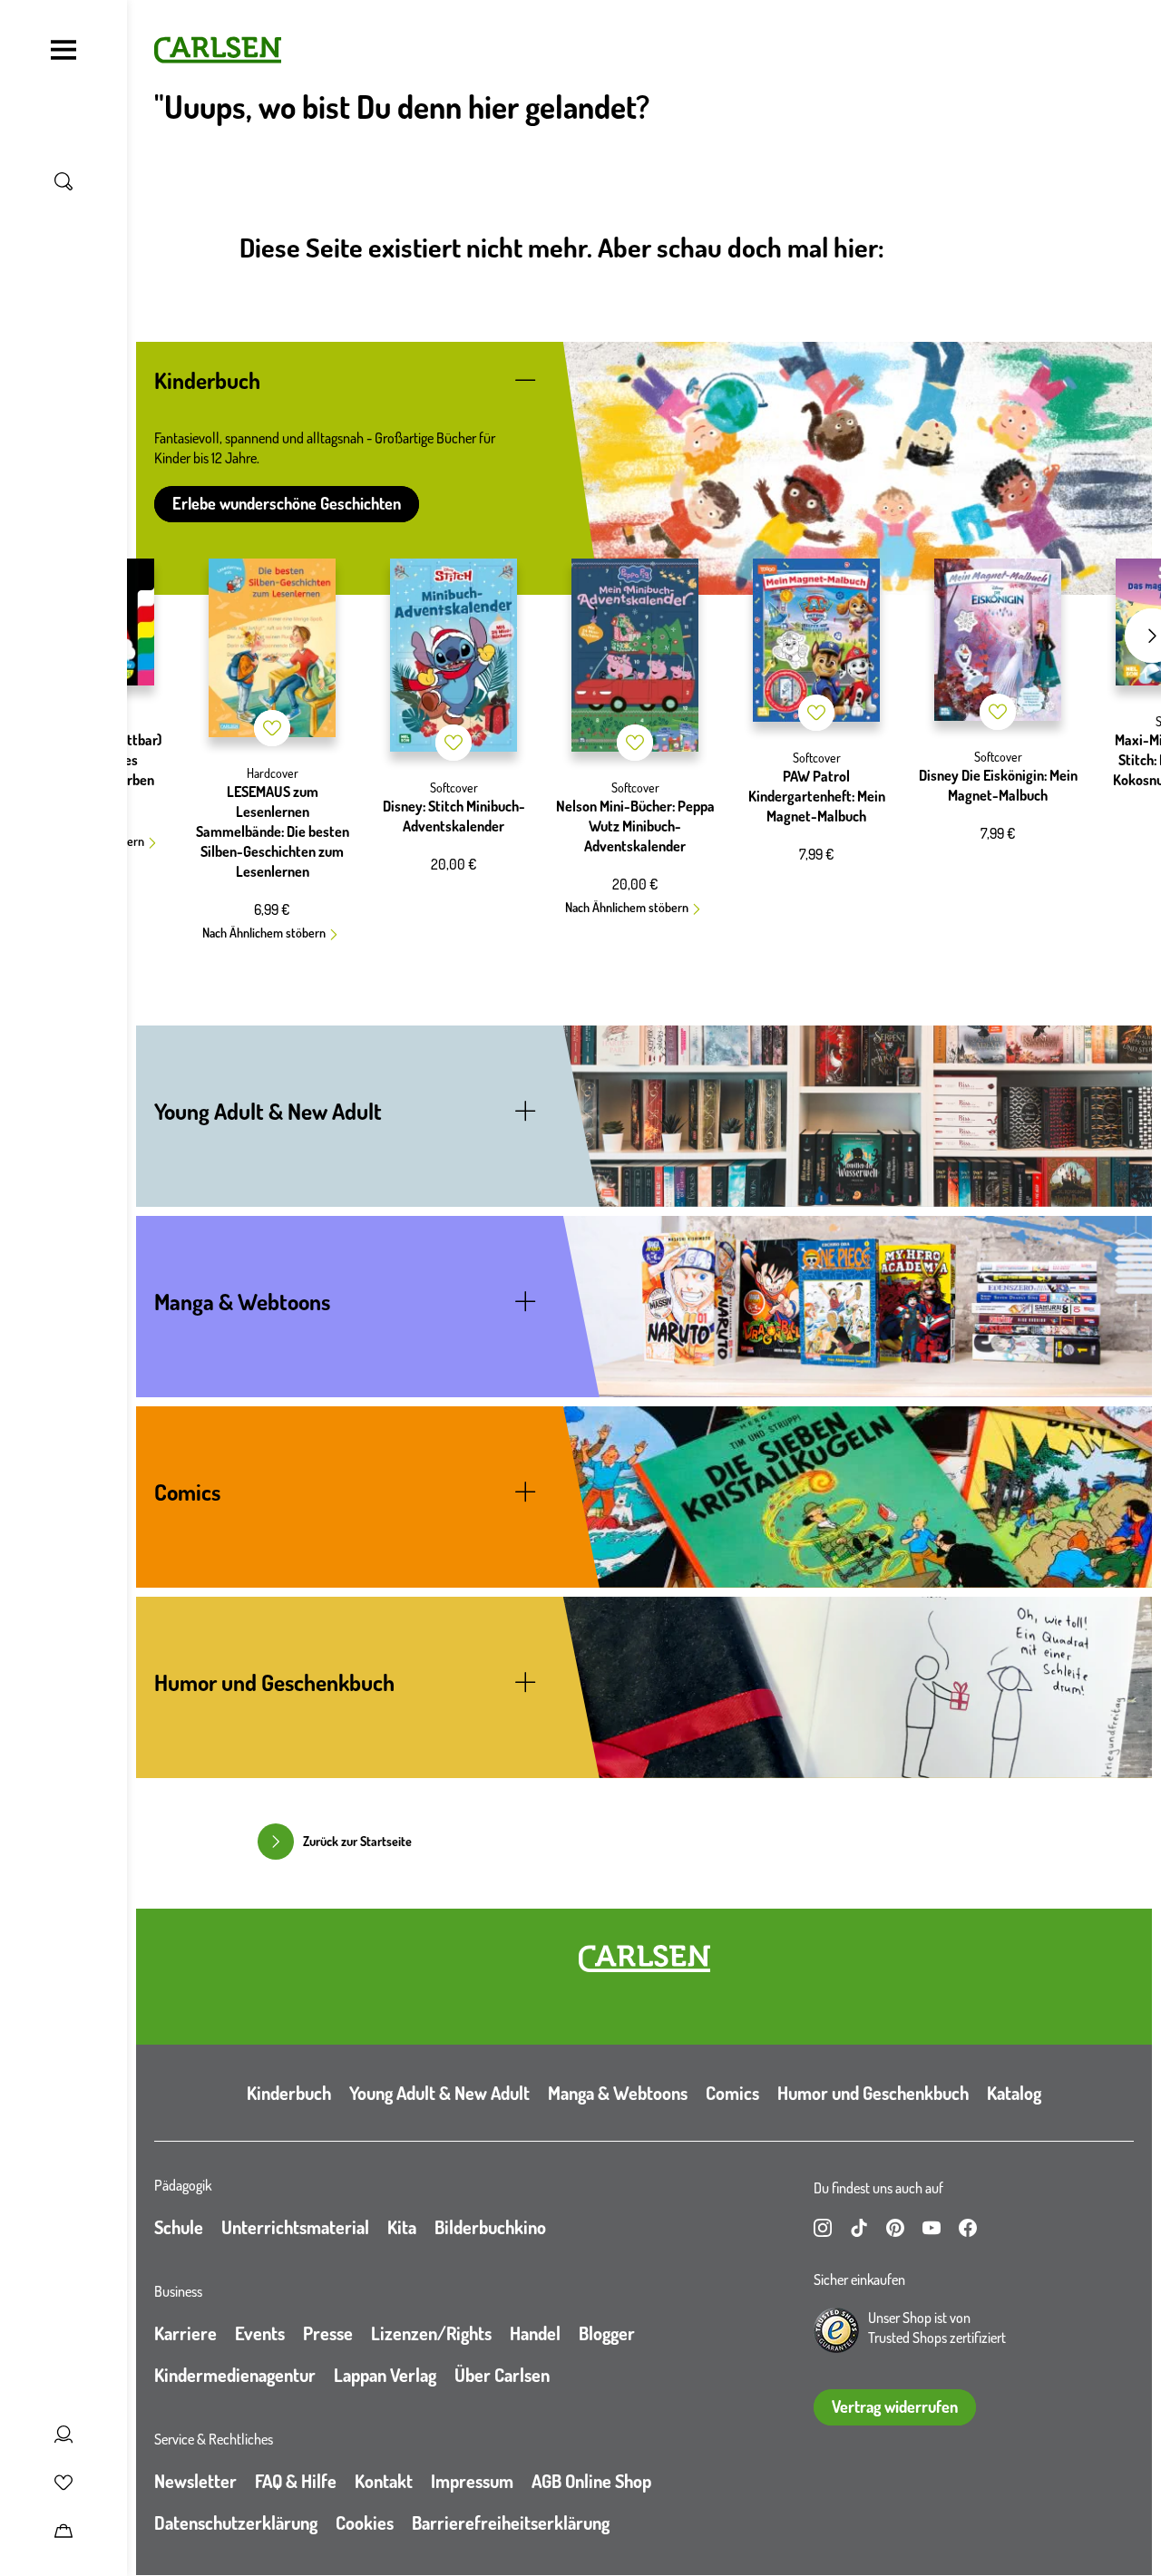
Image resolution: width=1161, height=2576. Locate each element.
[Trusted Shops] (836, 2330)
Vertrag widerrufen (895, 2406)
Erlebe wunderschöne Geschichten (287, 503)
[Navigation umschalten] (63, 50)
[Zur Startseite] (644, 1959)
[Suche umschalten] (63, 181)
